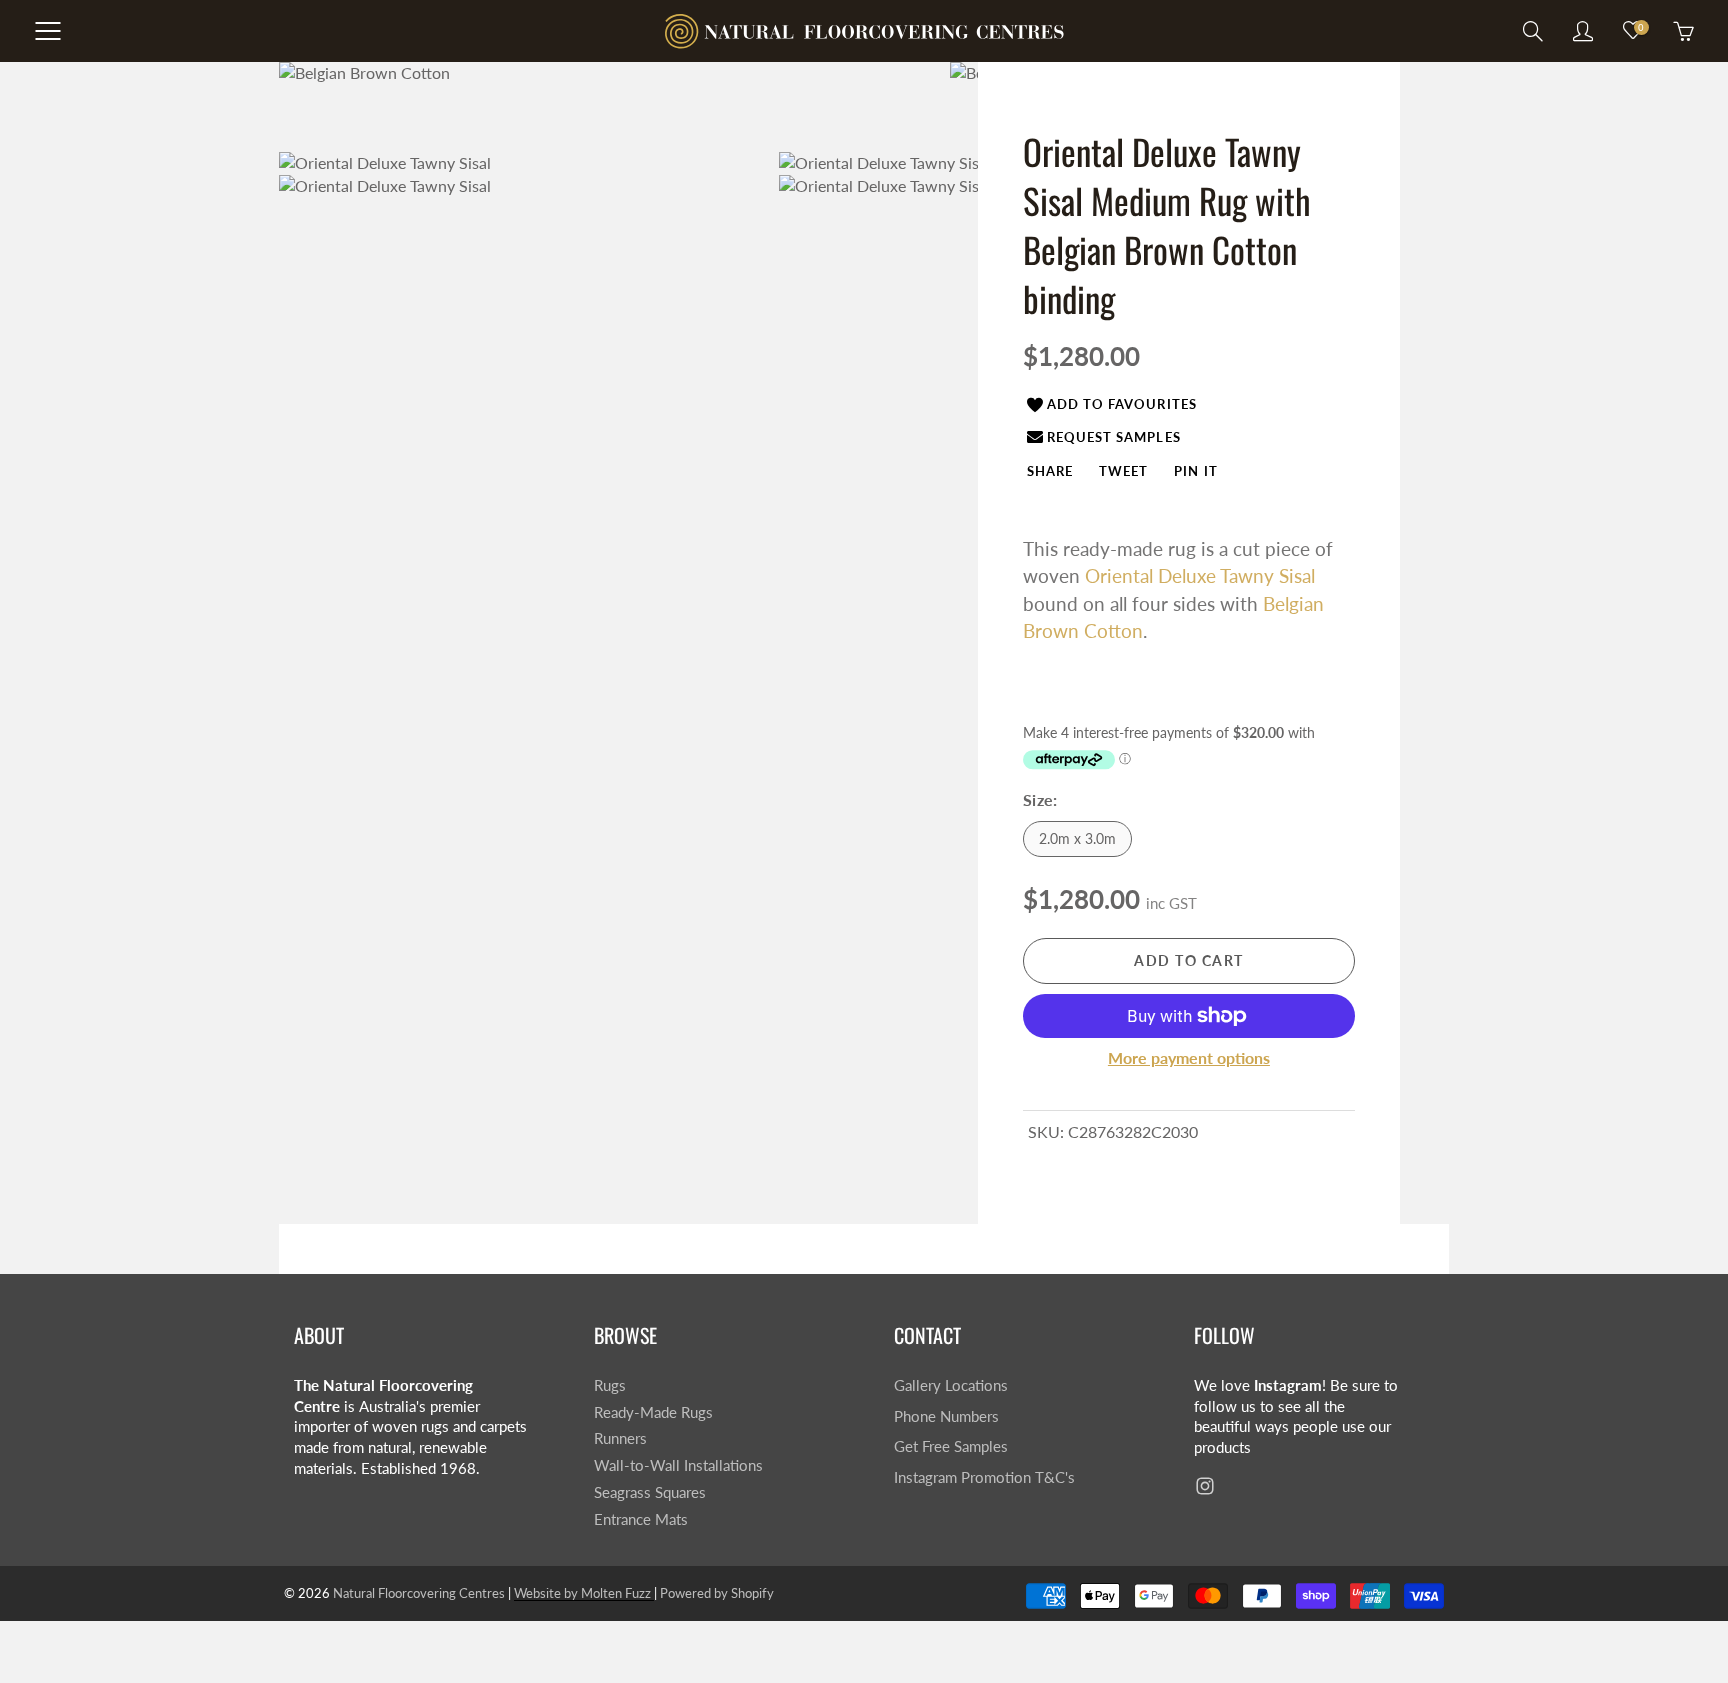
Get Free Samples (951, 1446)
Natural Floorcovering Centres (419, 1593)
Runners (620, 1438)
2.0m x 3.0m (1077, 838)
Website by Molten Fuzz (584, 1593)
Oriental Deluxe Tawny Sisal (1200, 575)
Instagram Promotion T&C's (984, 1477)
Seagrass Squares (650, 1492)
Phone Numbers (946, 1416)
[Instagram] (1204, 1486)
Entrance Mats (641, 1519)
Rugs (610, 1385)
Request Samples (1114, 437)
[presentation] (1050, 470)
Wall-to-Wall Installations (678, 1465)
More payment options (1189, 1057)
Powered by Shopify (717, 1593)
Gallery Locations (951, 1385)
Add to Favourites (1122, 404)
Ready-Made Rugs (653, 1412)
